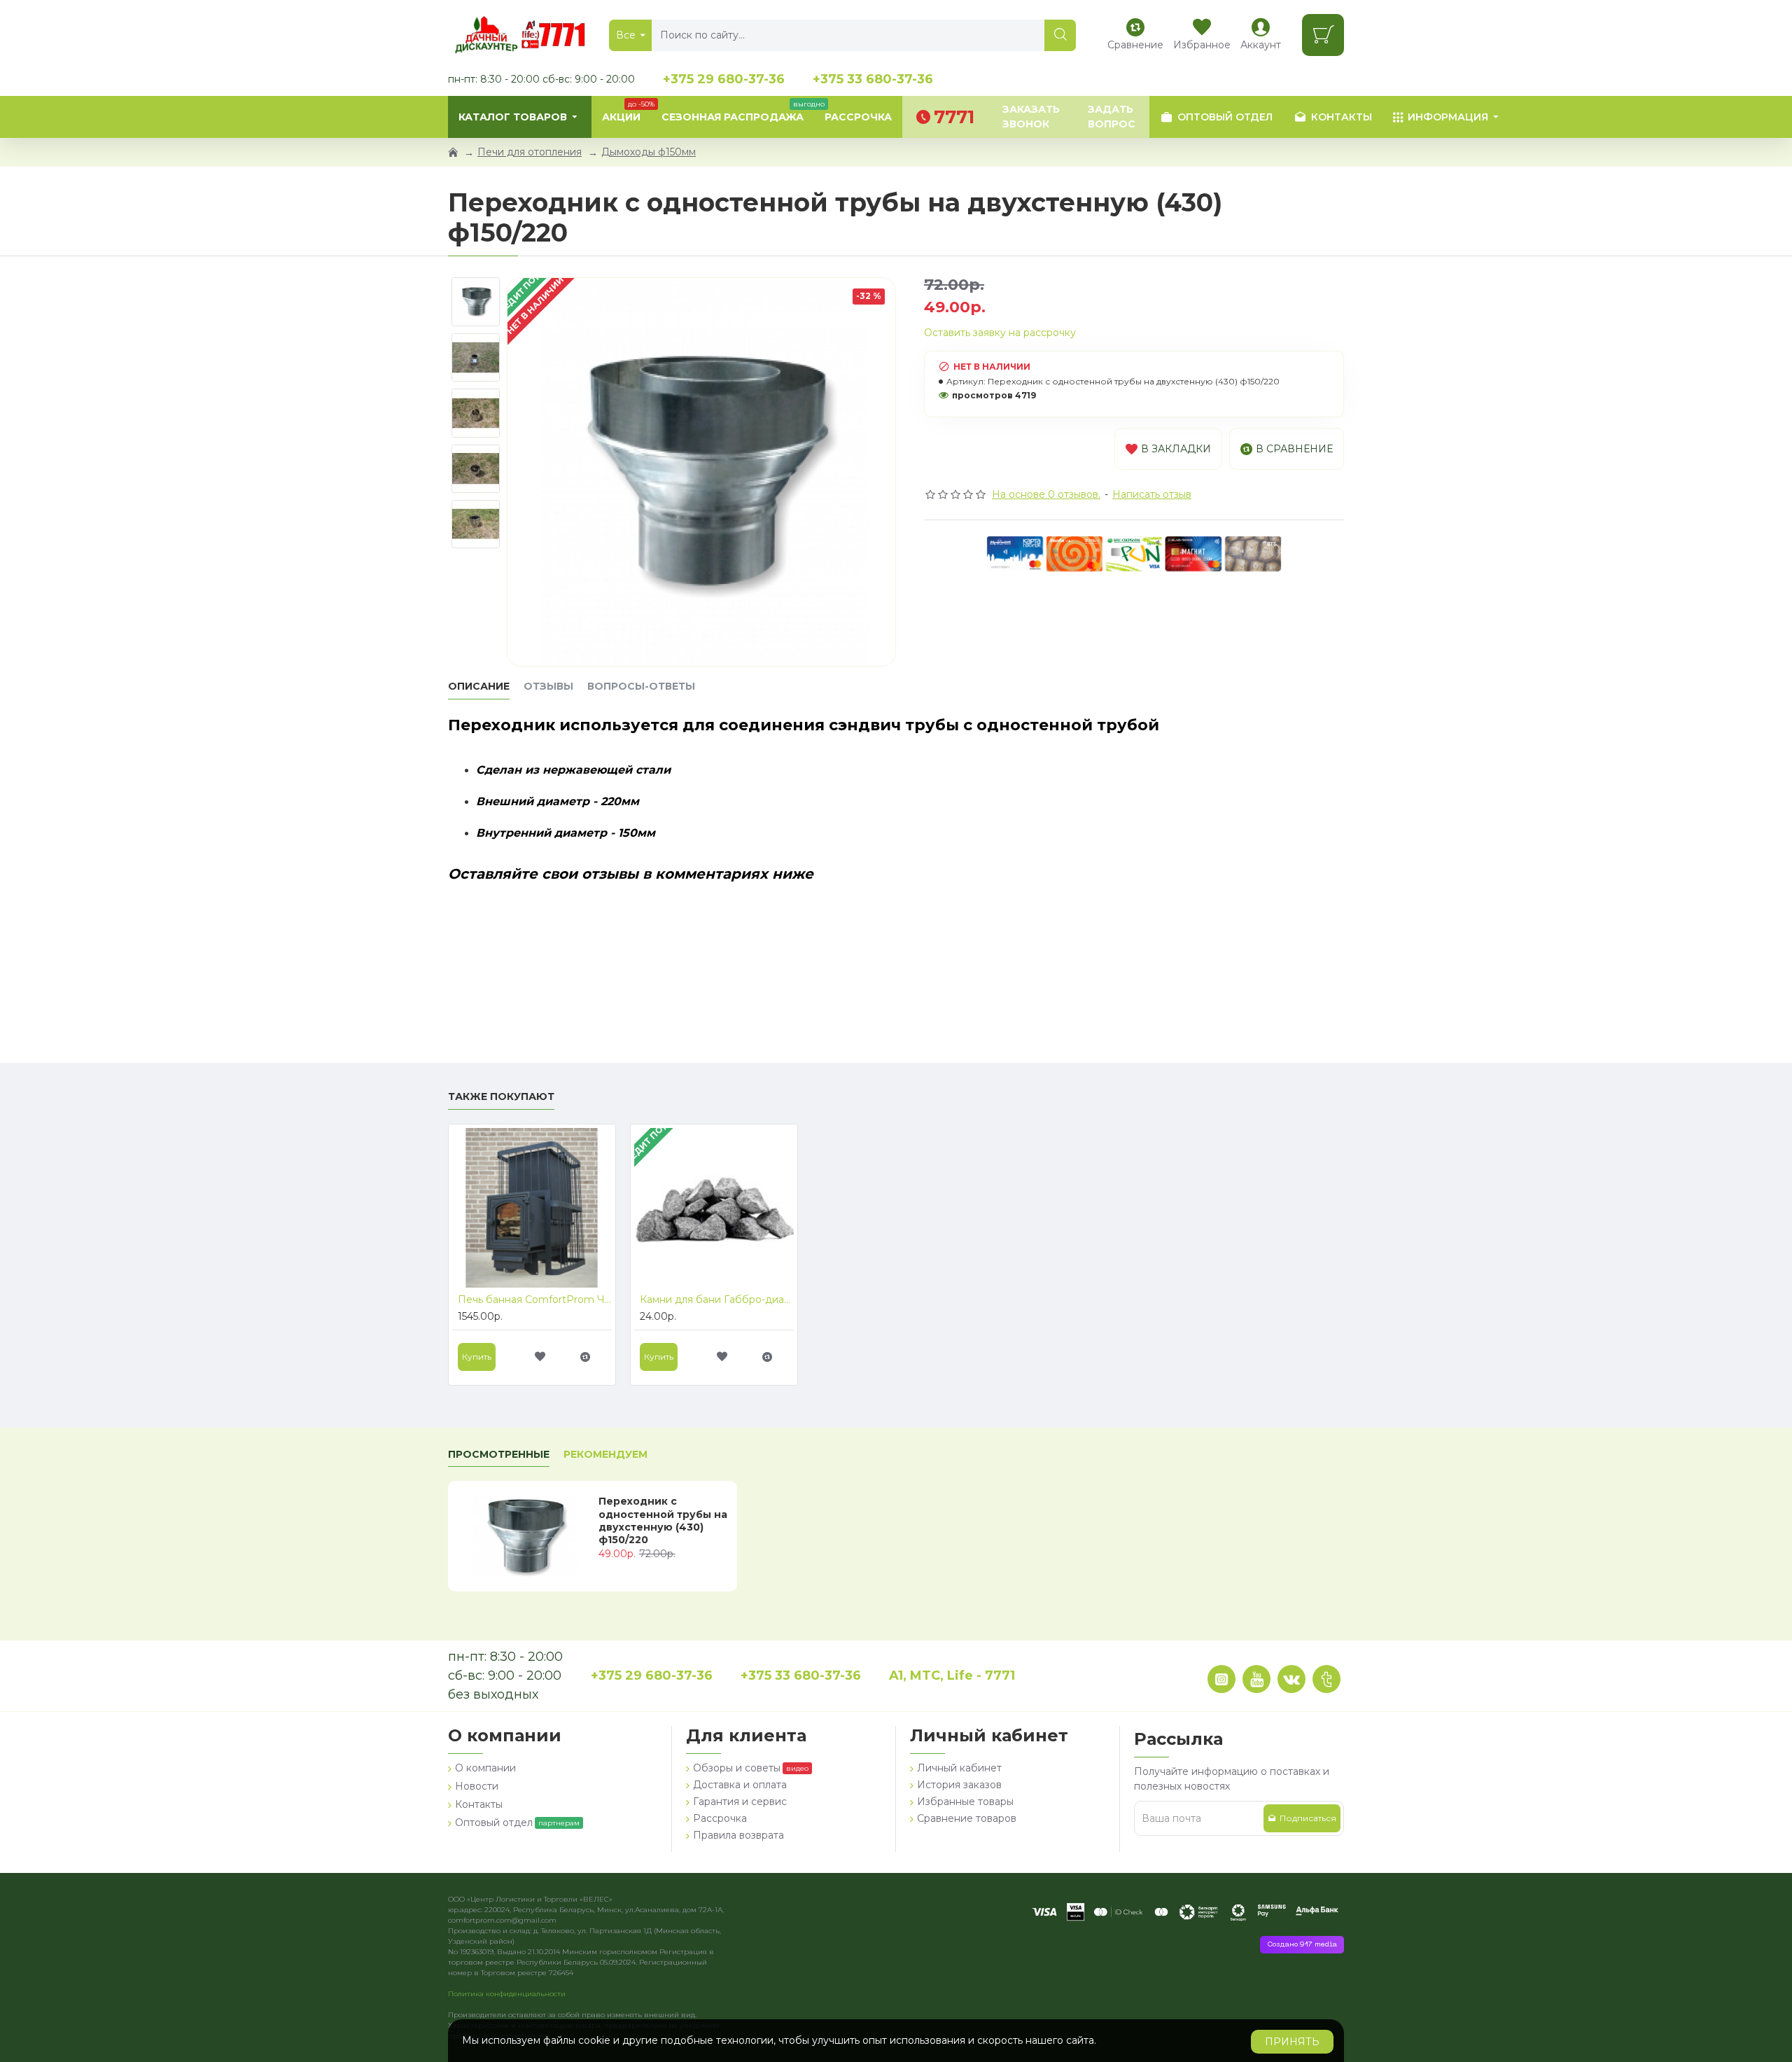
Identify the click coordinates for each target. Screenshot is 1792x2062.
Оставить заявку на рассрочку (1000, 333)
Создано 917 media (1302, 1945)
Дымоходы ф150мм (649, 152)
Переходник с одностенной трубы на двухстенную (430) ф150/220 (663, 1520)
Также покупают (501, 1097)
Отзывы (548, 687)
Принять (1292, 2042)
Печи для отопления (530, 152)
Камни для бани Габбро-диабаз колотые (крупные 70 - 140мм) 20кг (717, 1300)
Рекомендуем (605, 1455)
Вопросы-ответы (641, 687)
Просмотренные (499, 1455)
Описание (479, 687)
